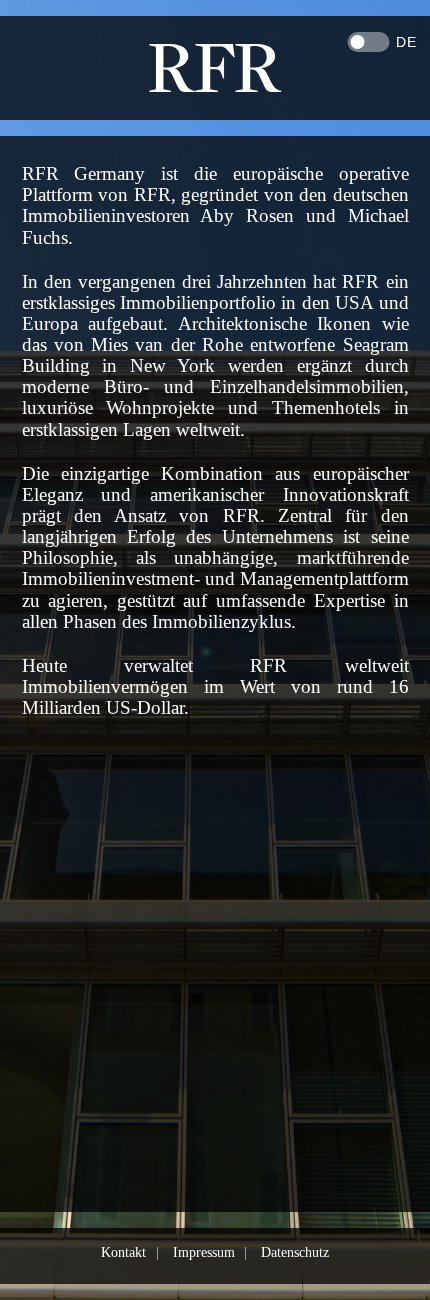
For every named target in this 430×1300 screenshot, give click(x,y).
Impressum (204, 1252)
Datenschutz (295, 1252)
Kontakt (123, 1252)
